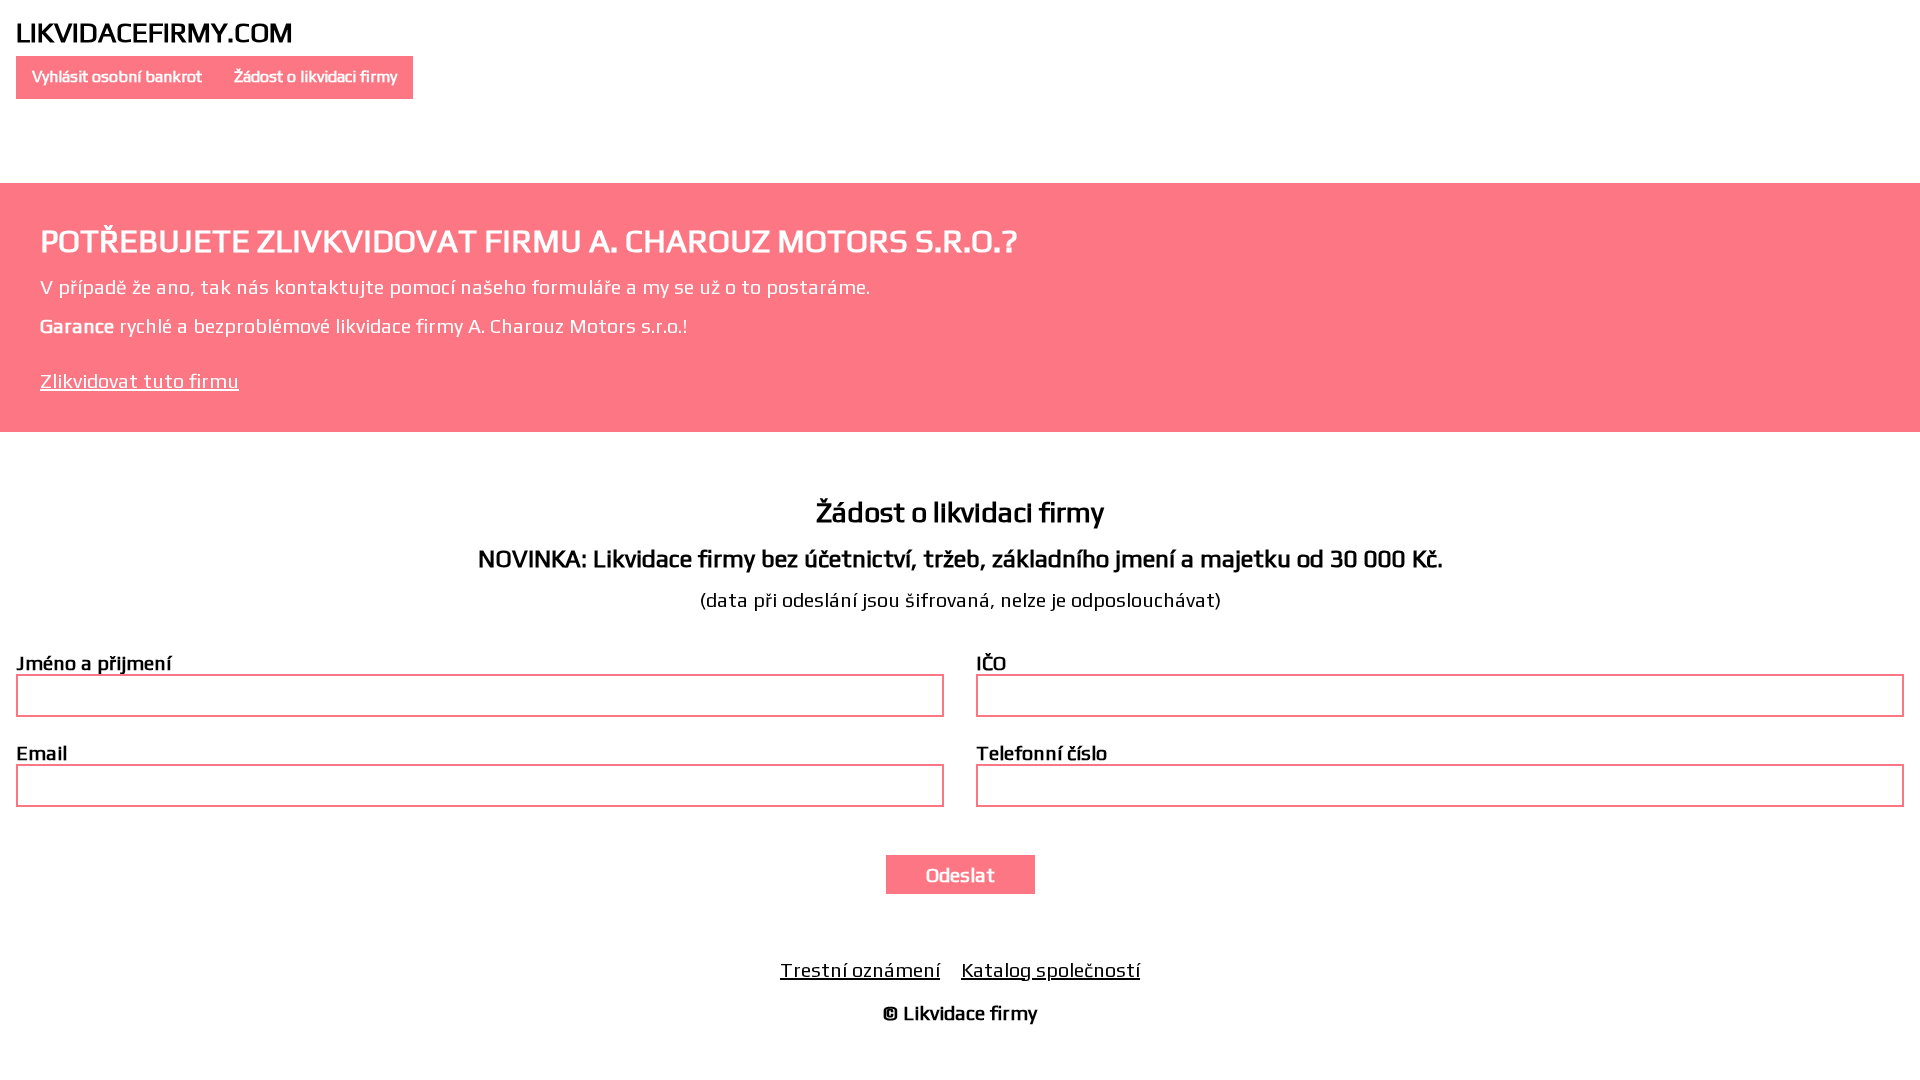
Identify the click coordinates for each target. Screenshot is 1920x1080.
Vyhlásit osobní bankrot (117, 76)
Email (41, 752)
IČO (991, 662)
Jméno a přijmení (93, 662)
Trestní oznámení (860, 969)
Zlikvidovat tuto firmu (139, 380)
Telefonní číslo (1041, 752)
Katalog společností (1050, 969)
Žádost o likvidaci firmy (315, 76)
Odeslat (960, 874)
